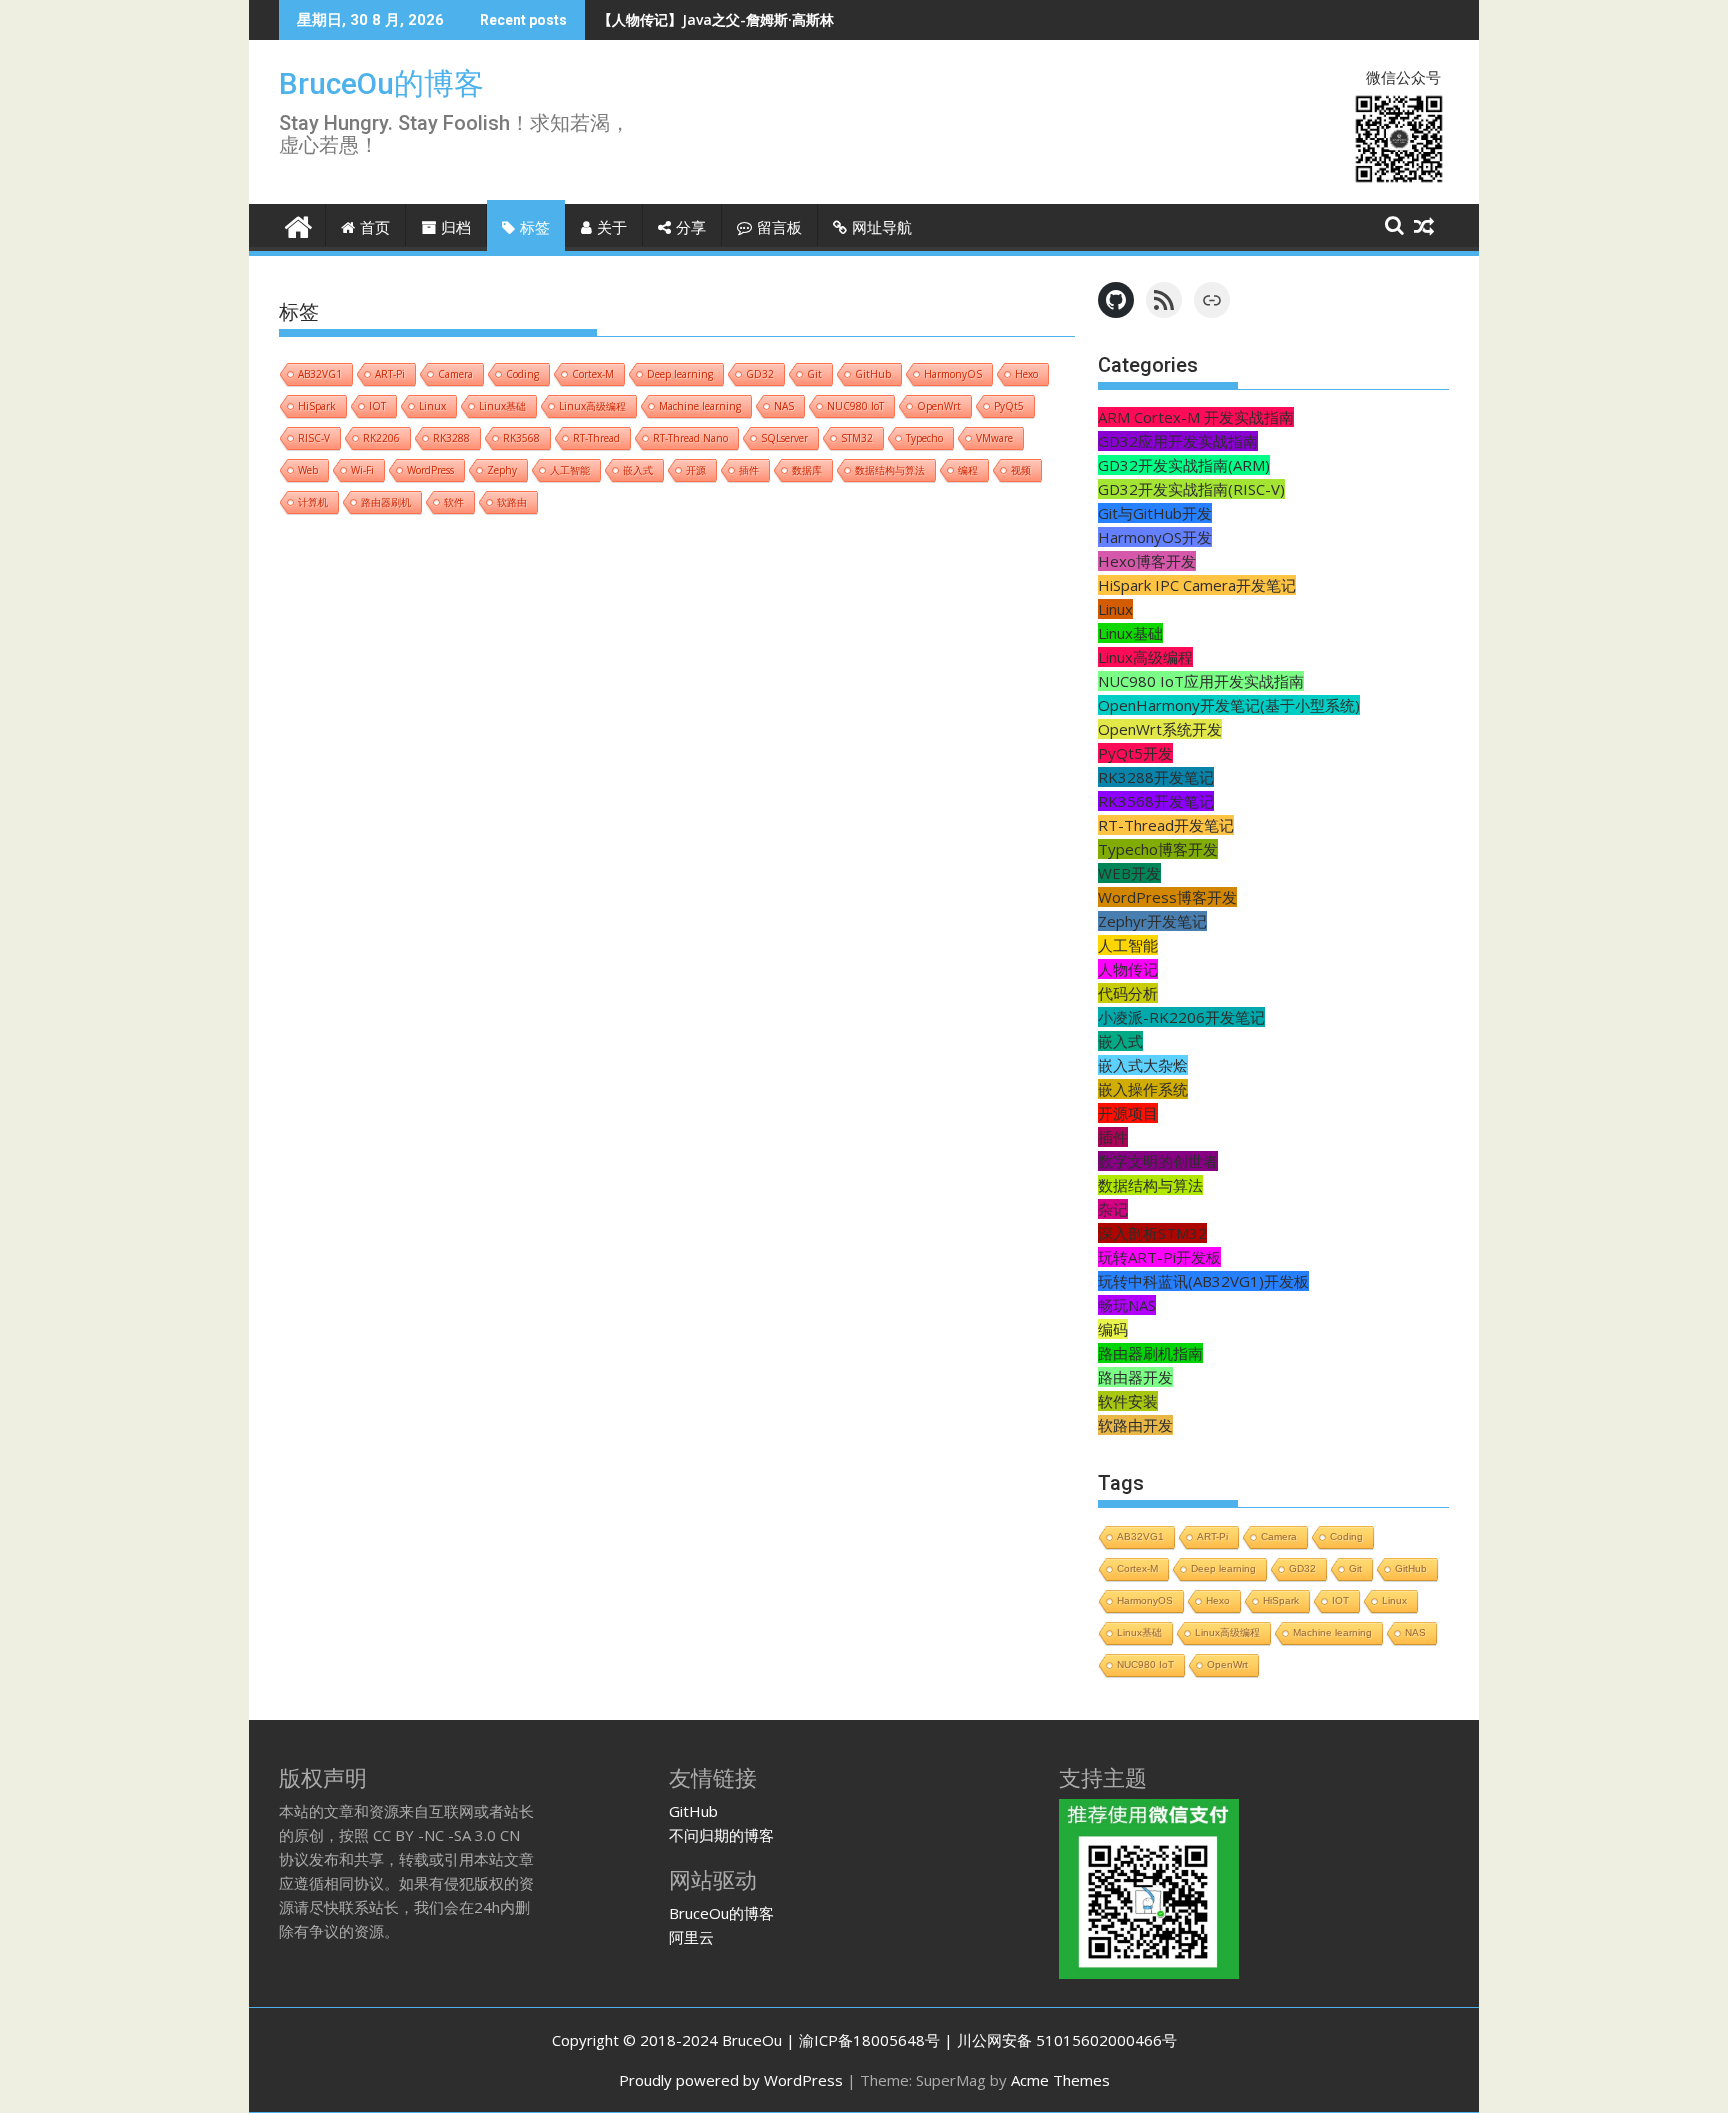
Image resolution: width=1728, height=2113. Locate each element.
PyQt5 (1009, 406)
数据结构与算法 (890, 470)
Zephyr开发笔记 (1152, 921)
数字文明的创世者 (1158, 1161)
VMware (994, 438)
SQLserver (784, 438)
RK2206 (381, 438)
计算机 (313, 502)
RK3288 (451, 438)
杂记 (1113, 1209)
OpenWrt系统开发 (1160, 729)
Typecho (924, 438)
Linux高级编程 (592, 406)
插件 (749, 470)
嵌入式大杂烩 (1143, 1065)
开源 (696, 470)
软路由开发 (1135, 1425)
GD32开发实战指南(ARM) (1184, 465)
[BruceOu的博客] (298, 224)
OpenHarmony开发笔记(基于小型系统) (1229, 705)
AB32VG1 (320, 374)
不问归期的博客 (721, 1835)
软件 (454, 502)
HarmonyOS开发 (1155, 537)
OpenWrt (939, 406)
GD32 (760, 374)
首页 (375, 228)
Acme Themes (1060, 2080)
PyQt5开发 (1135, 753)
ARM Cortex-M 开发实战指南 (1196, 417)
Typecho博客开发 (1158, 849)
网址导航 (882, 228)
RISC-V (314, 438)
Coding (522, 374)
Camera (455, 374)
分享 (691, 228)
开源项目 (1128, 1113)
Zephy (502, 470)
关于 (612, 228)
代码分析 (1128, 993)
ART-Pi (390, 374)
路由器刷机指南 (1150, 1353)
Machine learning (700, 406)
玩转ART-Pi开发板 (1159, 1257)
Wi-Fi (362, 470)
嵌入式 (638, 470)
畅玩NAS (1127, 1305)
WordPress (430, 470)
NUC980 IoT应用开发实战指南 (1201, 681)
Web (308, 470)
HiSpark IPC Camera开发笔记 (1197, 585)
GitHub (873, 374)
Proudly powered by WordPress (731, 2080)
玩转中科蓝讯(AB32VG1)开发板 (1203, 1281)
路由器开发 (1135, 1377)
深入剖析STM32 (1152, 1233)
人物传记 (1128, 969)
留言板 (779, 228)
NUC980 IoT (855, 406)
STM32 (857, 438)
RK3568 (521, 438)
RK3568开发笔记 (1156, 801)
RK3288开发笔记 (1156, 777)
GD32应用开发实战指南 (1178, 441)
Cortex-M (593, 374)
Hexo (1026, 374)
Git (814, 374)
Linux (432, 406)
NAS (784, 406)
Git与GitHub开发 (1155, 513)
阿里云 (691, 1937)
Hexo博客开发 (1147, 561)
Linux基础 (502, 406)
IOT (377, 406)
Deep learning (680, 374)
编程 (968, 470)
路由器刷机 (386, 502)
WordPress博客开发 (1167, 897)
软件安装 (1128, 1401)
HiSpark (317, 406)
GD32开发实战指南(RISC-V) (1191, 489)
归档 (456, 228)
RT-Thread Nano (690, 438)
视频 (1021, 470)
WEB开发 (1129, 873)
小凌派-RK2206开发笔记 (1181, 1017)
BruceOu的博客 (381, 83)
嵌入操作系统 (1143, 1089)
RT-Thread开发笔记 (1166, 825)
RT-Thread (596, 438)
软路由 (512, 502)
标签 (535, 228)
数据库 (807, 470)
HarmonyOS (953, 374)
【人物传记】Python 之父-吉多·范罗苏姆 (728, 19)
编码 (1113, 1329)
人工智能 (570, 470)
